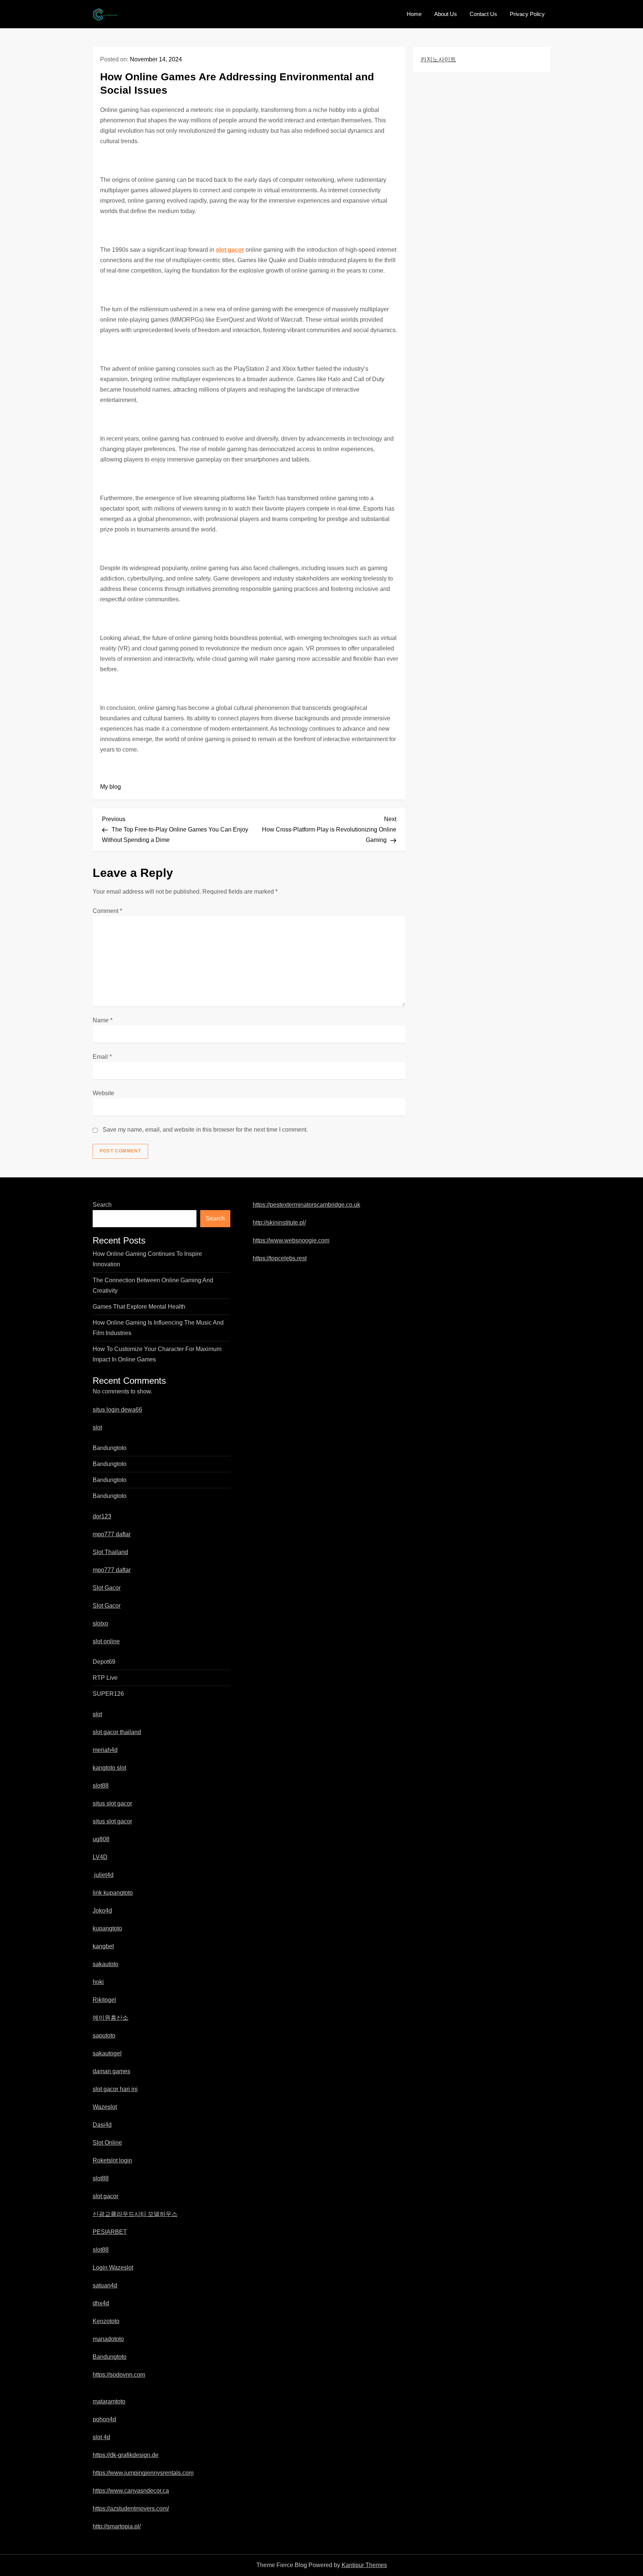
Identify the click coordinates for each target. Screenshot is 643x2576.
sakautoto (105, 1964)
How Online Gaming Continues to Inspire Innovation (147, 1259)
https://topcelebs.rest (280, 1258)
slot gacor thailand (117, 1732)
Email (102, 1057)
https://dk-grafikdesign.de (126, 2455)
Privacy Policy (527, 14)
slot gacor (230, 250)
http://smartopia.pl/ (117, 2526)
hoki (98, 1982)
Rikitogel (104, 2000)
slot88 (101, 1786)
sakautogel (107, 2053)
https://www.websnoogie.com (291, 1240)
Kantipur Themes (364, 2565)
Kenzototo (106, 2321)
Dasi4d (102, 2125)
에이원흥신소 (111, 2018)
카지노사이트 (438, 59)
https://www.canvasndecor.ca (131, 2491)
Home (414, 14)
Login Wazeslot (113, 2268)
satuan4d (105, 2285)
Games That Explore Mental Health (139, 1307)
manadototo (108, 2339)
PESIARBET (110, 2232)
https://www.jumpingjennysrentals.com (143, 2473)
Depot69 (104, 1662)
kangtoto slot (109, 1768)
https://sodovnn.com (119, 2375)
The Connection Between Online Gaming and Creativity (153, 1285)
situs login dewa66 (117, 1410)
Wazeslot (105, 2107)
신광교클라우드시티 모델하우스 (135, 2214)
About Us (446, 14)
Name (103, 1020)
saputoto (104, 2035)
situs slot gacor (112, 1803)
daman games (111, 2071)
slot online (106, 1641)
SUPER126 (108, 1694)
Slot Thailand (110, 1552)
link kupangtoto (113, 1893)
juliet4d (103, 1875)
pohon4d (104, 2419)
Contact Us (483, 14)
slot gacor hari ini (115, 2089)
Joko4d (102, 1911)
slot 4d (101, 2437)
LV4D (100, 1857)
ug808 (101, 1839)
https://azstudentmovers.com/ (131, 2509)
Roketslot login (112, 2160)
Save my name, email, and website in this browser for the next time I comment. (205, 1130)
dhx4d (101, 2303)
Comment (107, 911)
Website (103, 1093)
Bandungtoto (110, 1448)
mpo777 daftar (112, 1534)
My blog (111, 787)
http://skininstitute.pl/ (279, 1223)
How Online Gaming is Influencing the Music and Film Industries (158, 1328)
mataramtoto (109, 2401)
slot (97, 1427)
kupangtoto (107, 1928)
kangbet (103, 1946)
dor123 (102, 1516)
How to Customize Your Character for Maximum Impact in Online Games (157, 1354)
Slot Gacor (107, 1588)
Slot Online (107, 2143)
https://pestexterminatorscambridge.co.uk (306, 1205)
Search (102, 1205)
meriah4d (105, 1750)
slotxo (100, 1623)
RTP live (105, 1678)
